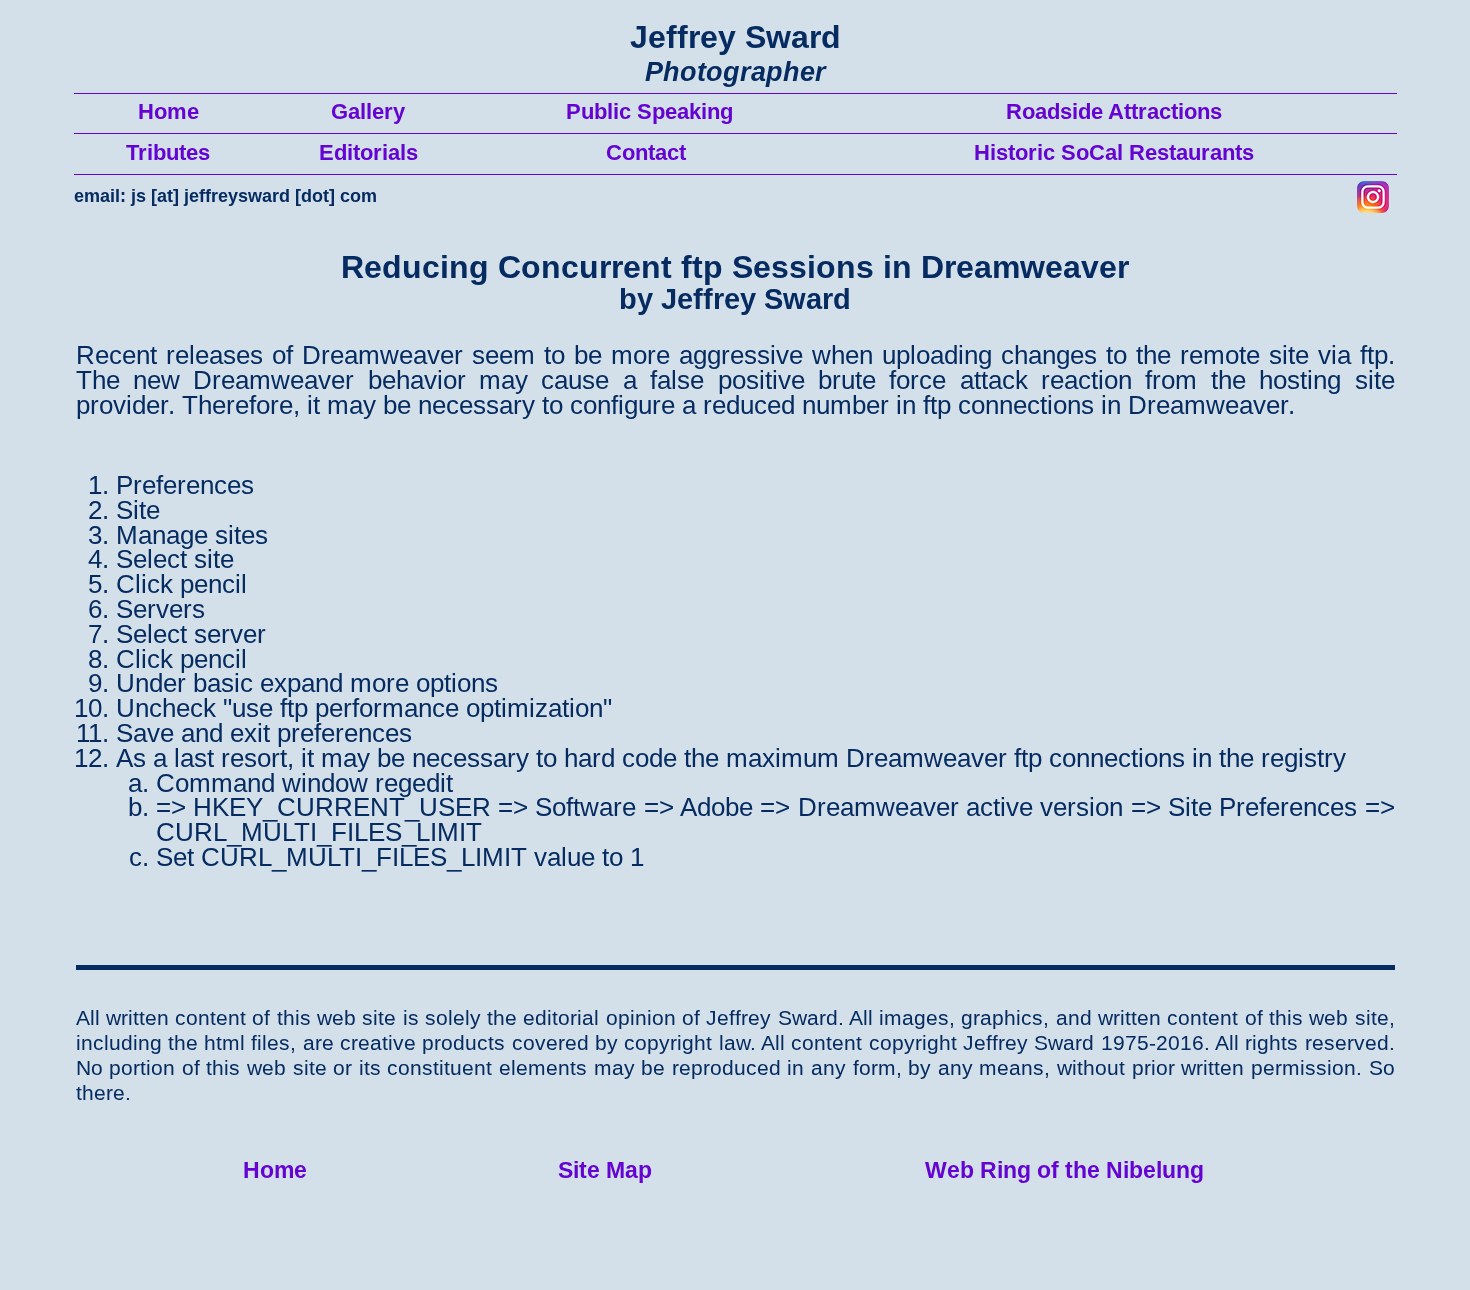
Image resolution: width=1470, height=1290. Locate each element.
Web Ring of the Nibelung (1064, 1170)
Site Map (605, 1170)
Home (275, 1170)
